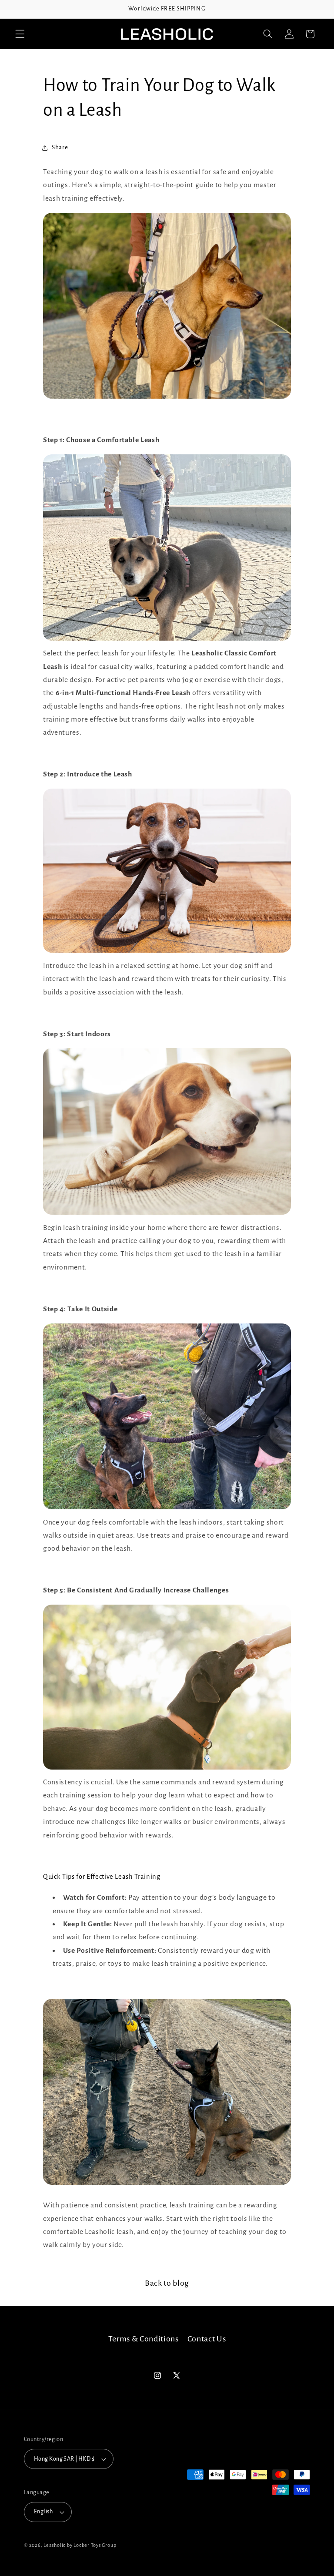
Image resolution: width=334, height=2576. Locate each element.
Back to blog (167, 2283)
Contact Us (207, 2339)
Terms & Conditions (144, 2339)
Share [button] (60, 147)
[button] (20, 34)
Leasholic (55, 2545)
